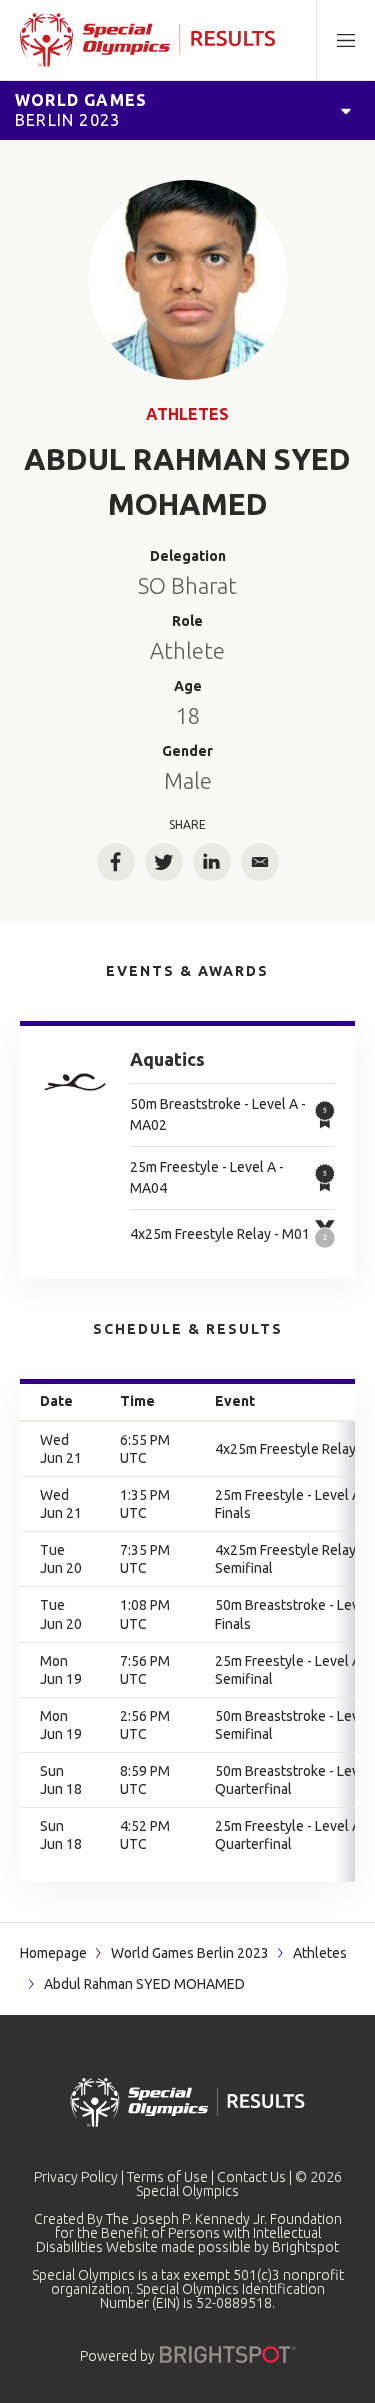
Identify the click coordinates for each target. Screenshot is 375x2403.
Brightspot (305, 2247)
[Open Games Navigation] (346, 110)
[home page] (147, 40)
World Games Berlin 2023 (190, 1953)
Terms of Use (167, 2177)
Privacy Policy (76, 2177)
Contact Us (251, 2177)
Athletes (187, 414)
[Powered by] (228, 2354)
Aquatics (167, 1059)
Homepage (53, 1953)
